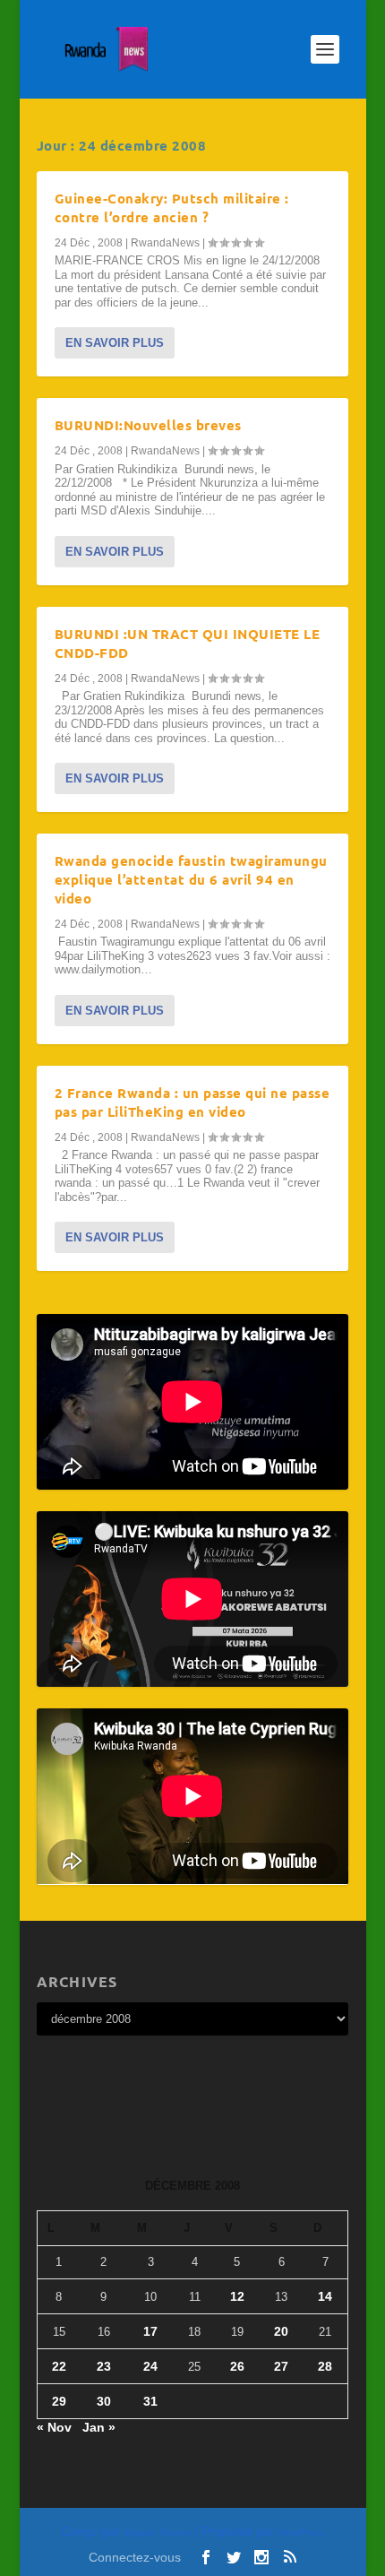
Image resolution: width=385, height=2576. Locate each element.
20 (281, 2331)
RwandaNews (165, 243)
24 (150, 2366)
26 (237, 2366)
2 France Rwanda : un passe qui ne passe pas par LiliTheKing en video (192, 1102)
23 (104, 2366)
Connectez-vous (135, 2557)
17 (150, 2331)
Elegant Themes (158, 2533)
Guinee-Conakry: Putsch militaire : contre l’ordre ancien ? (172, 207)
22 (59, 2366)
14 (325, 2296)
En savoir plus (115, 343)
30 (104, 2401)
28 (325, 2366)
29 (59, 2401)
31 (150, 2401)
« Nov (54, 2427)
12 (237, 2296)
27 (281, 2366)
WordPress (301, 2533)
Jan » (99, 2427)
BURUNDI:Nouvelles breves (148, 425)
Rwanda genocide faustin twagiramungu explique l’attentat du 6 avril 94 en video (191, 879)
